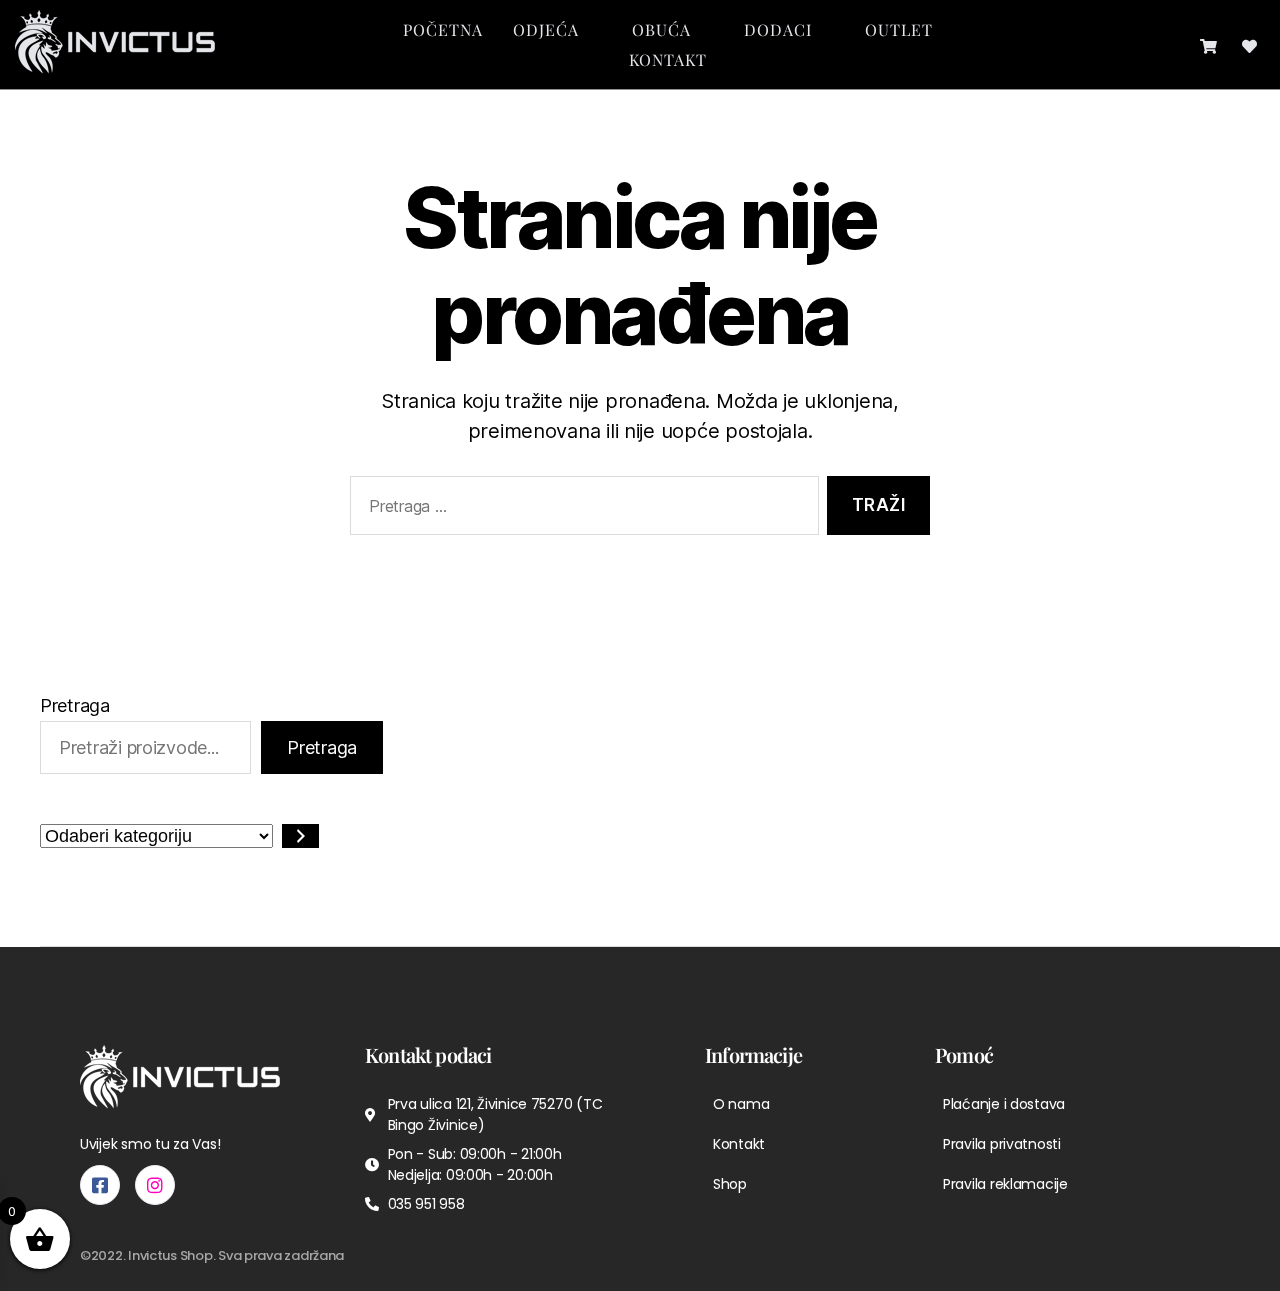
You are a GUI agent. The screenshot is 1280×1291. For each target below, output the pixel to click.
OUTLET (899, 29)
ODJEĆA (546, 29)
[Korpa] (1208, 44)
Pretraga (75, 705)
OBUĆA (661, 29)
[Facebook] (100, 1185)
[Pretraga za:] (580, 509)
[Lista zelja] (1249, 44)
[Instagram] (155, 1185)
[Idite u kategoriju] (300, 836)
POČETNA (443, 29)
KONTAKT (668, 59)
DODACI (778, 29)
